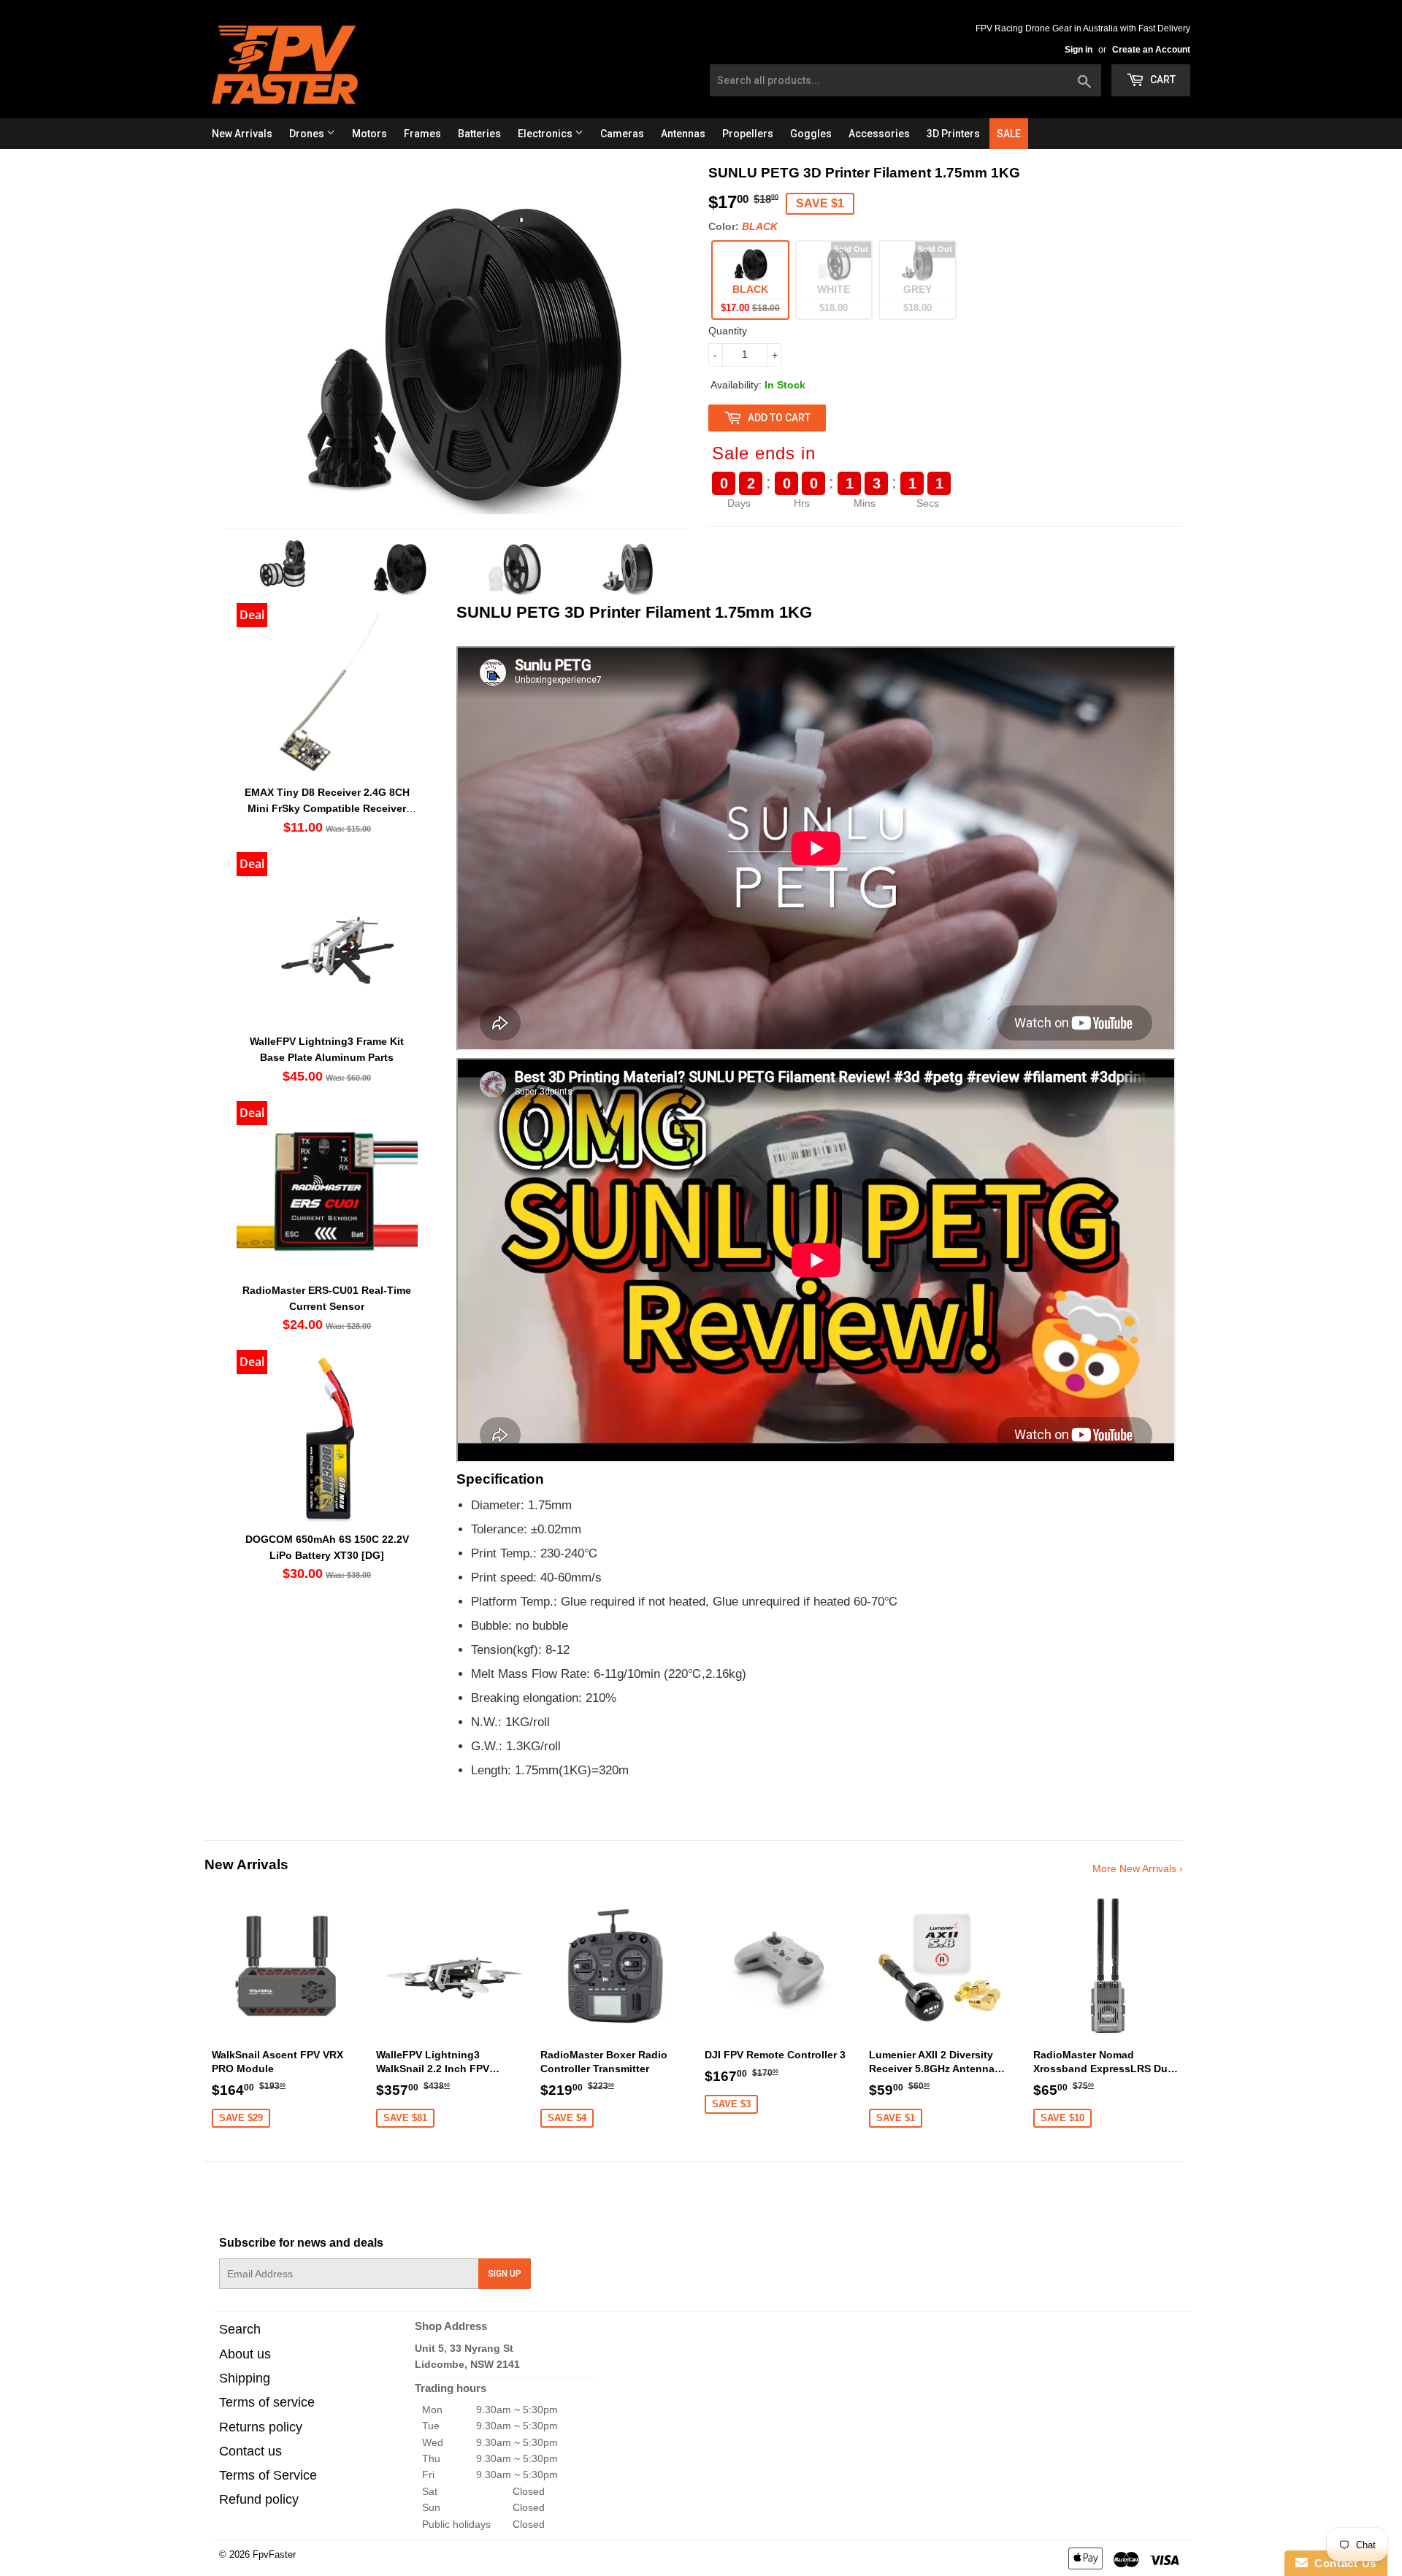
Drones (308, 134)
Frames (422, 134)
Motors (369, 134)
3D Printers (953, 134)
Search (240, 2329)
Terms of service (267, 2402)
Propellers (748, 134)
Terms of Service (268, 2475)
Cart (1162, 80)
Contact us (250, 2451)
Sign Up (505, 2274)
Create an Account (1151, 50)
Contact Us (1342, 2563)
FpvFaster (274, 2554)
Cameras (622, 134)
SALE (1009, 134)
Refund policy (259, 2499)
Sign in (1079, 50)
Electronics (546, 134)
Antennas (683, 134)
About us (245, 2354)
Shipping (245, 2378)
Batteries (479, 134)
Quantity (728, 331)
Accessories (879, 134)
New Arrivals (242, 134)
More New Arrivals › (1138, 1868)
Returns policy (261, 2427)
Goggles (811, 134)
